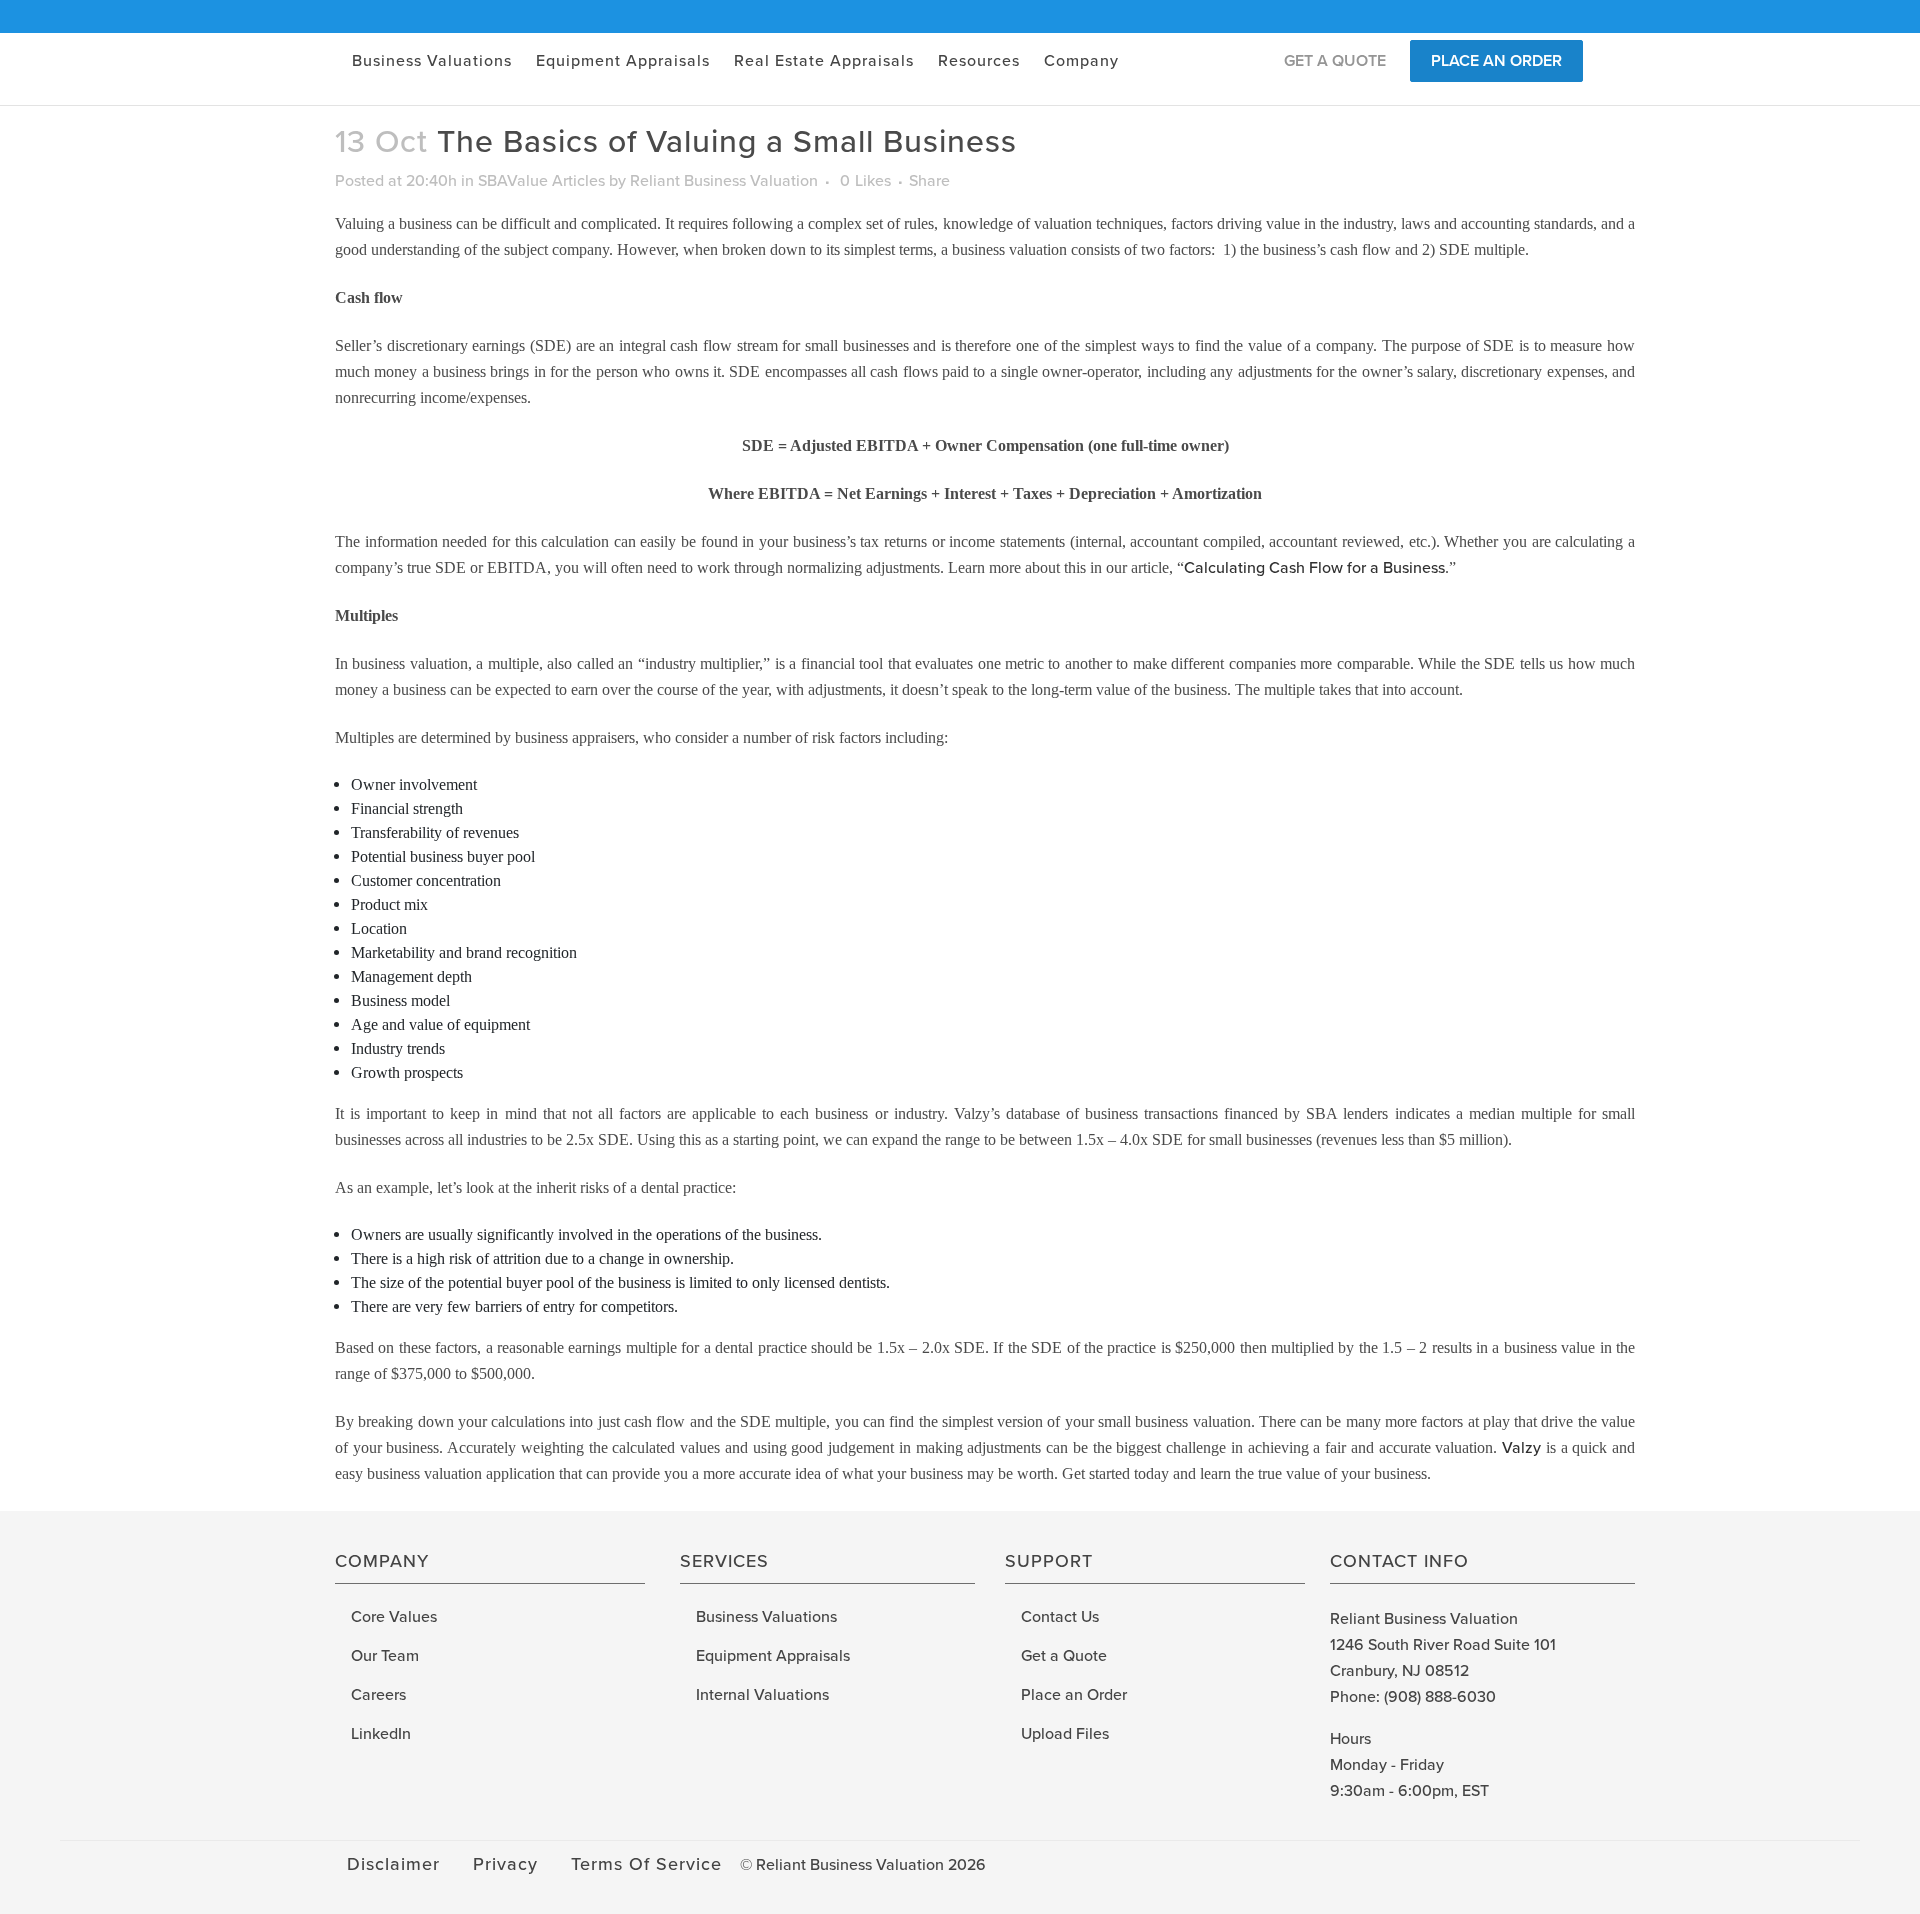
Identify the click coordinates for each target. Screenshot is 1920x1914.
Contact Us (1060, 1617)
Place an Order (1074, 1695)
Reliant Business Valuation (724, 181)
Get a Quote (1064, 1656)
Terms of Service (646, 1864)
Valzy (1521, 1448)
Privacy (505, 1864)
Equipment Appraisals (773, 1656)
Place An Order (1496, 61)
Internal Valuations (762, 1695)
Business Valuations (766, 1617)
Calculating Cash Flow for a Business (1314, 568)
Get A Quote (1335, 61)
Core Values (394, 1617)
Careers (378, 1695)
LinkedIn (381, 1734)
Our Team (385, 1656)
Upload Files (1065, 1734)
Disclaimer (393, 1864)
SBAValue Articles (541, 181)
